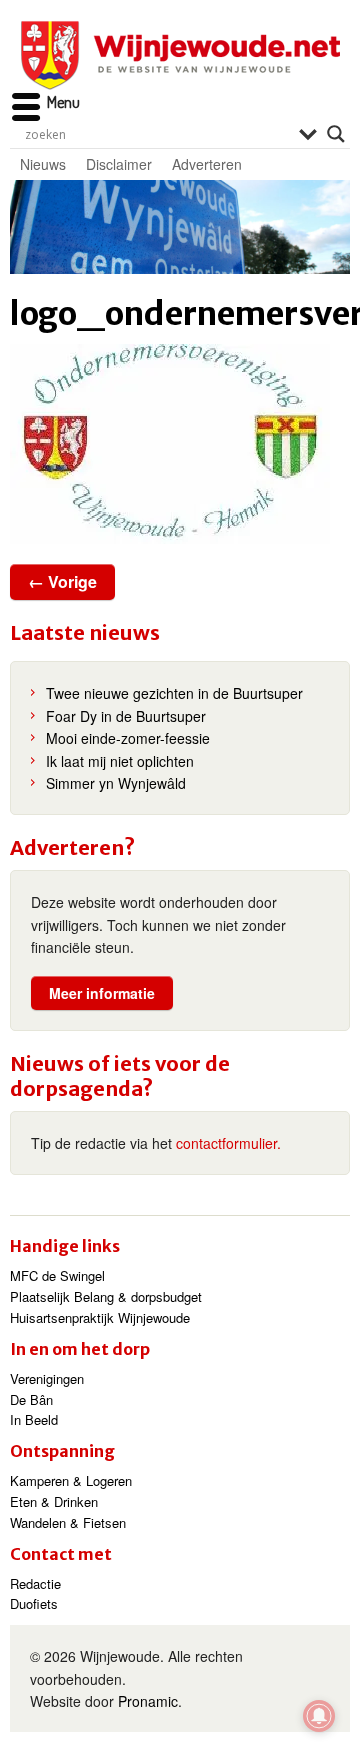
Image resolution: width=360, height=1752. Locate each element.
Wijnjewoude (180, 55)
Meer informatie (102, 993)
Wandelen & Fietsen (68, 1522)
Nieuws (43, 164)
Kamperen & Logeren (71, 1480)
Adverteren (207, 164)
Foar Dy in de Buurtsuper (126, 716)
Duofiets (34, 1603)
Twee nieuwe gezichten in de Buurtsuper (174, 693)
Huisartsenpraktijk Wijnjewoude (100, 1317)
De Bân (31, 1399)
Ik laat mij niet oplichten (120, 761)
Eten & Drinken (54, 1501)
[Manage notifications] (319, 1716)
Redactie (35, 1583)
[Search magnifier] (336, 134)
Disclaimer (119, 164)
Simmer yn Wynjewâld (116, 783)
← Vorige (62, 581)
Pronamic (148, 1701)
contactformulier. (228, 1143)
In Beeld (34, 1419)
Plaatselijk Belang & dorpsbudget (106, 1296)
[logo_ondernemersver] (180, 444)
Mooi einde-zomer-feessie (128, 738)
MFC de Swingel (57, 1275)
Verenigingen (47, 1378)
